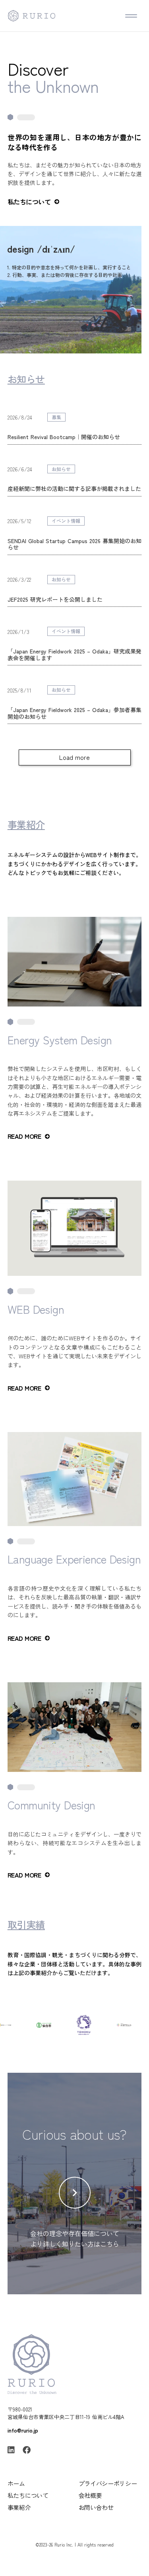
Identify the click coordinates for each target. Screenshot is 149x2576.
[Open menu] (131, 16)
